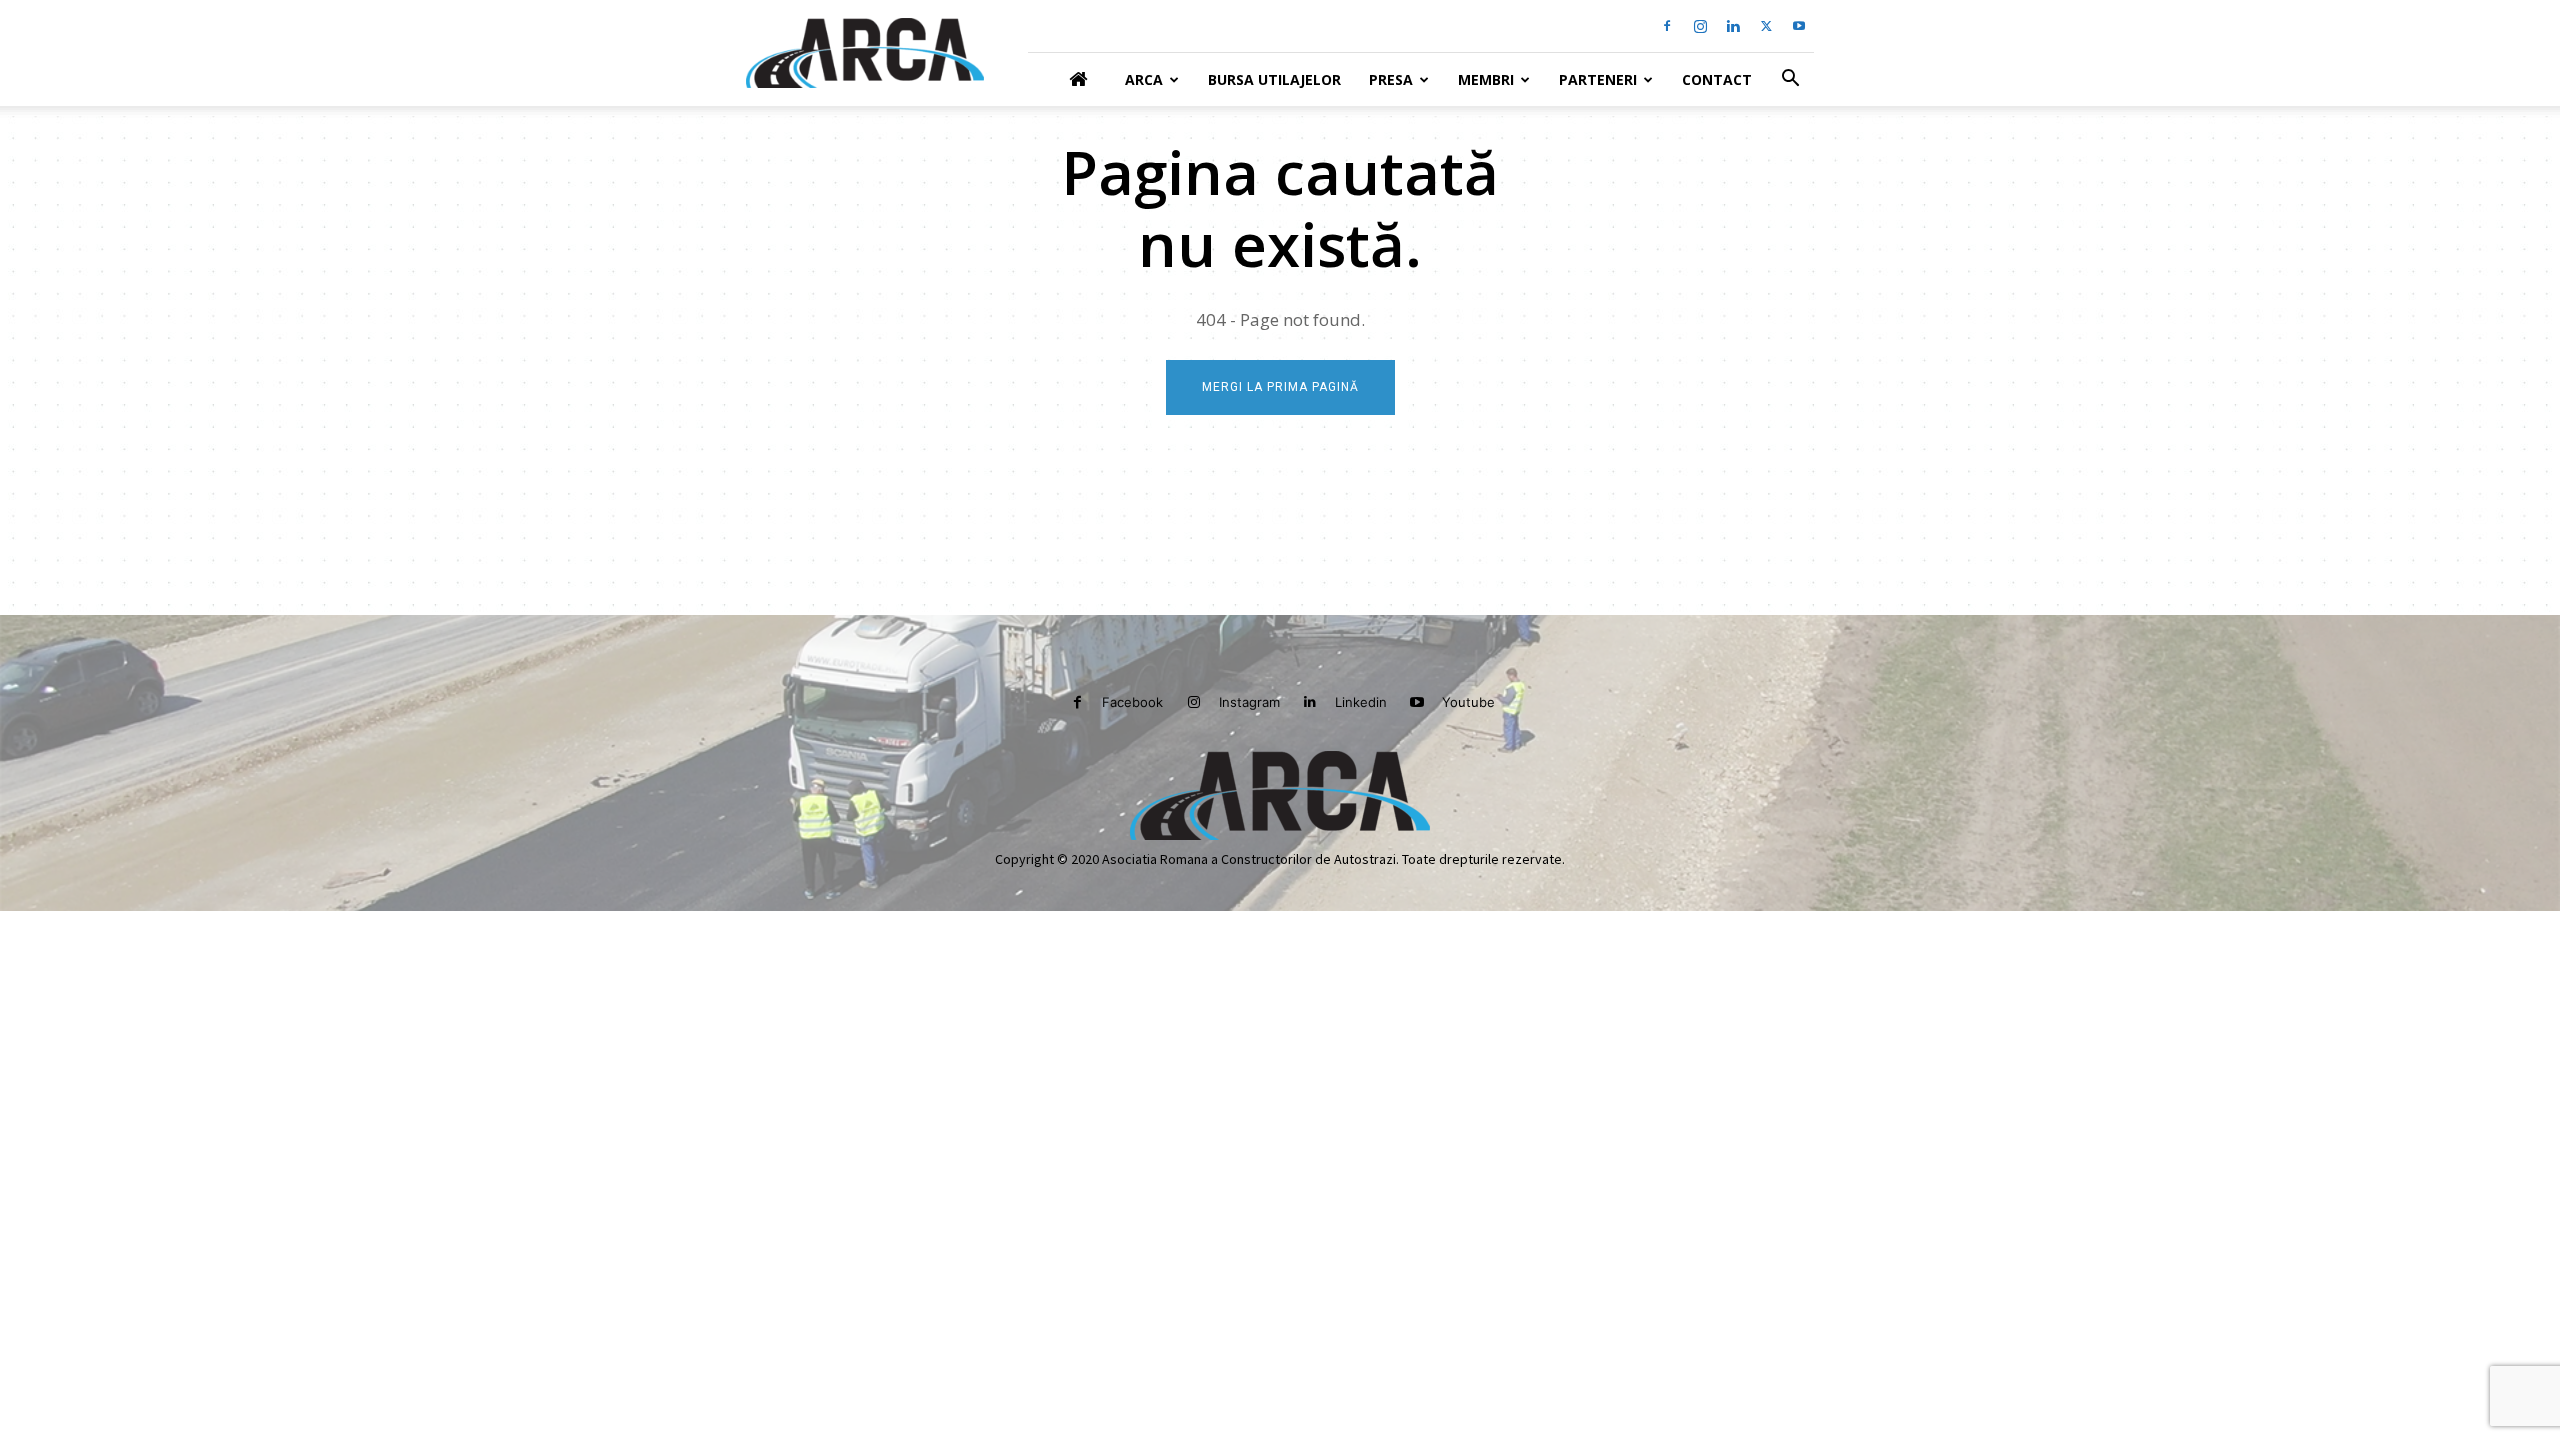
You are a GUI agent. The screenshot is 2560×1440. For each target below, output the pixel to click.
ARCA (1144, 79)
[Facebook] (1667, 26)
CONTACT (1717, 79)
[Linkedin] (1733, 26)
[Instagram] (1700, 26)
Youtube (1468, 702)
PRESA (1391, 79)
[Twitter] (1766, 26)
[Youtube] (1799, 26)
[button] (1790, 80)
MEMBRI (1486, 79)
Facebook (1132, 702)
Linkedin (1361, 702)
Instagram (1249, 702)
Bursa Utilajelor (1274, 79)
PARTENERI (1598, 79)
